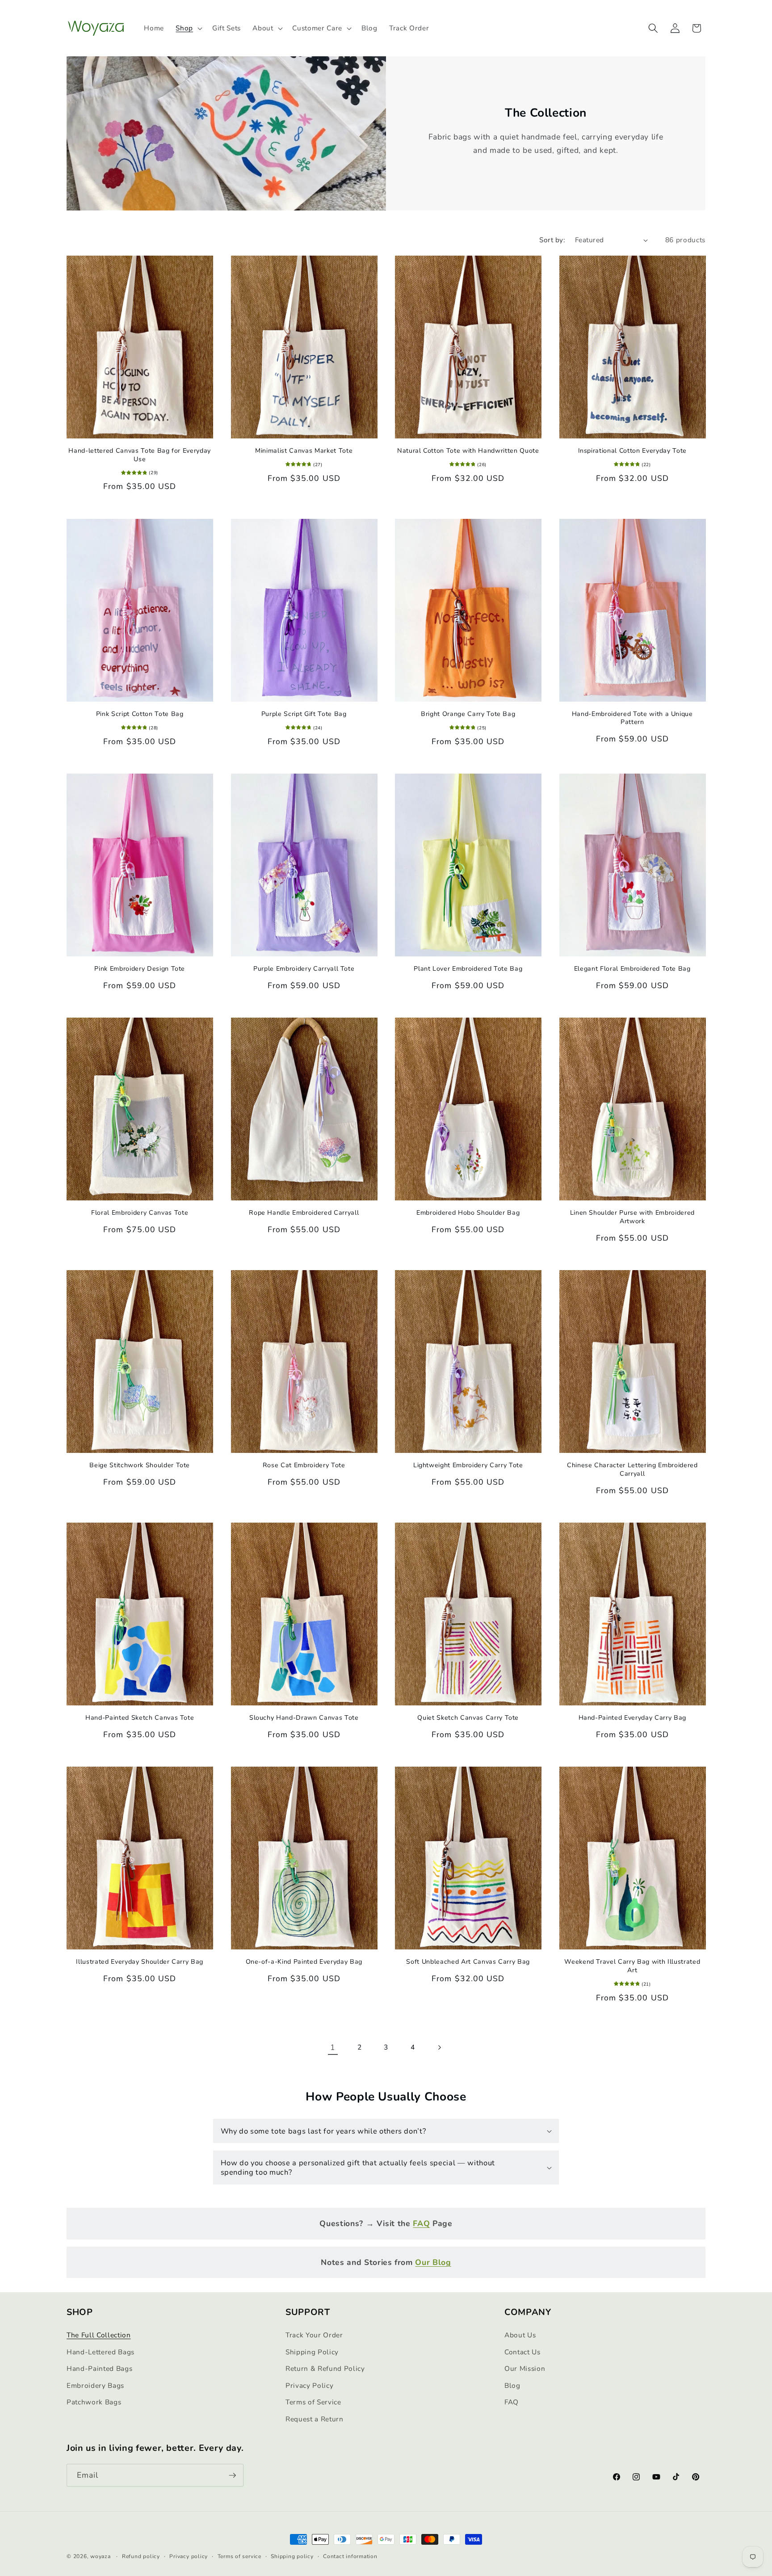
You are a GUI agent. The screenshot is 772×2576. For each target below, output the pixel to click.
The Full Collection (99, 2335)
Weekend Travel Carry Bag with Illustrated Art (632, 1966)
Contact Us (522, 2352)
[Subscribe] (232, 2475)
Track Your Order (314, 2335)
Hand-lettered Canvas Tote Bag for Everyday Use (140, 455)
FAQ (512, 2402)
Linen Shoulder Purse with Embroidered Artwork (632, 1217)
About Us (520, 2335)
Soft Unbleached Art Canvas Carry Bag (468, 1962)
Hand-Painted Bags (99, 2368)
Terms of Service (313, 2402)
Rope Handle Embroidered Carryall (304, 1213)
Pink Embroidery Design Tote (140, 969)
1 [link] (333, 2047)
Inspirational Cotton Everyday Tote (632, 451)
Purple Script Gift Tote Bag (304, 714)
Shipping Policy (312, 2352)
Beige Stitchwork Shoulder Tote (140, 1465)
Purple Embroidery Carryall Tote (304, 969)
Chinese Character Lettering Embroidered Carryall (632, 1470)
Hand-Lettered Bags (101, 2352)
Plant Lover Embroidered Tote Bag (468, 969)
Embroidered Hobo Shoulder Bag (468, 1213)
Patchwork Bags (94, 2402)
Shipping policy (292, 2556)
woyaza (101, 2556)
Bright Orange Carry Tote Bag (468, 714)
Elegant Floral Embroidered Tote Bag (632, 969)
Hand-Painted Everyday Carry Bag (632, 1718)
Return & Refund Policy (325, 2368)
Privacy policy (189, 2556)
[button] (188, 28)
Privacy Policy (309, 2385)
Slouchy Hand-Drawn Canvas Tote (304, 1718)
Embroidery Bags (95, 2385)
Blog (512, 2385)
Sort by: (552, 240)
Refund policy (141, 2556)
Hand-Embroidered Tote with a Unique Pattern (632, 718)
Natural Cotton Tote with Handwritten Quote (468, 451)
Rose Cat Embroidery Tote (304, 1465)
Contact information (350, 2556)
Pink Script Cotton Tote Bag (140, 714)
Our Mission (525, 2368)
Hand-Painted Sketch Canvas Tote (140, 1718)
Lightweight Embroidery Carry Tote (468, 1465)
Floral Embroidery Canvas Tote (140, 1213)
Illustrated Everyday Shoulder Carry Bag (140, 1962)
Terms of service (239, 2556)
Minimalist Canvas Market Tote (304, 451)
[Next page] (439, 2047)
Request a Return (315, 2419)
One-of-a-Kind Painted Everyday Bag (304, 1962)
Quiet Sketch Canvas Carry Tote (468, 1718)
